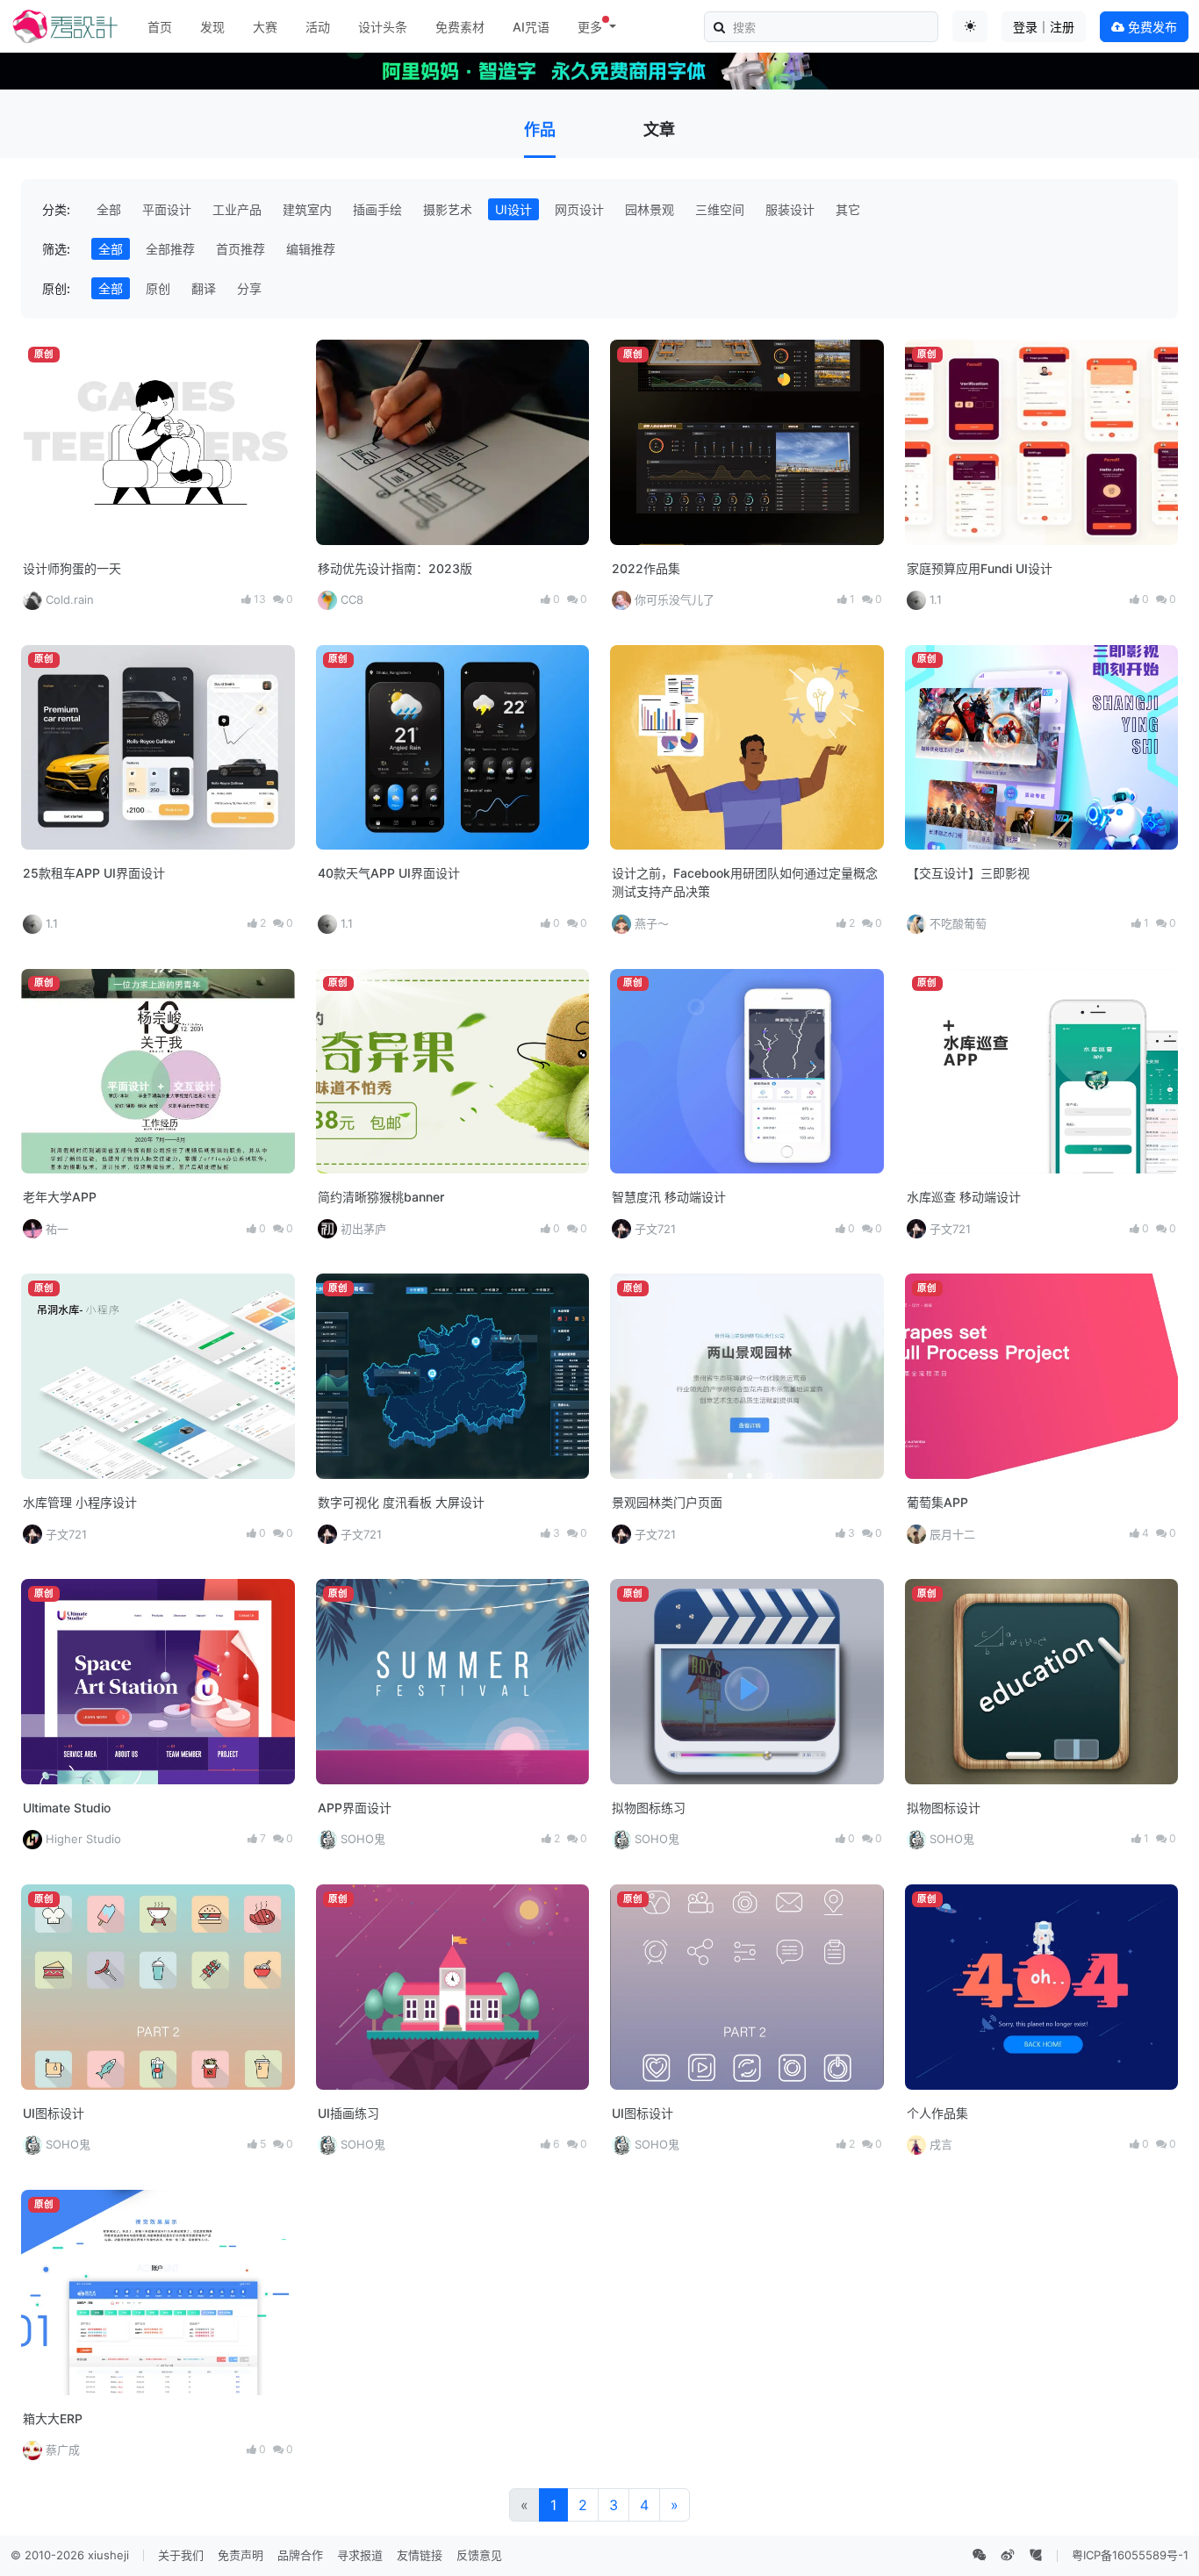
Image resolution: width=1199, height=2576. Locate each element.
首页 (160, 27)
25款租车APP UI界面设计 (94, 873)
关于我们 (181, 2555)
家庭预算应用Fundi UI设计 (980, 568)
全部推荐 (170, 249)
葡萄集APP (937, 1502)
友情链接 (420, 2555)
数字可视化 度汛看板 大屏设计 (401, 1502)
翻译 (204, 288)
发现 (212, 27)
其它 (848, 209)
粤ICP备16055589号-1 (1130, 2555)
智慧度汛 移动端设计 (669, 1197)
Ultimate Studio (67, 1808)
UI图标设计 (54, 2113)
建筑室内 (307, 209)
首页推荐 (241, 249)
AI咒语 (531, 27)
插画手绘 (377, 209)
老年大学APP (60, 1197)
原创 (158, 288)
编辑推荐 (311, 249)
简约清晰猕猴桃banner (381, 1197)
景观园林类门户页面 (667, 1502)
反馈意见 (479, 2555)
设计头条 (383, 27)
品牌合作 (300, 2555)
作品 (540, 129)
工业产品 (237, 209)
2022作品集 (646, 568)
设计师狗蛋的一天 (72, 568)
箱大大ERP (53, 2418)
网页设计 (579, 209)
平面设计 (167, 209)
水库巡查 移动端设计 (964, 1197)
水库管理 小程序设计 (80, 1502)
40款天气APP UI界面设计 (389, 873)
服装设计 (790, 209)
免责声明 (241, 2555)
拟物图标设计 (944, 1808)
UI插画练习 (348, 2113)
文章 (659, 129)
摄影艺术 (448, 209)
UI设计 (513, 209)
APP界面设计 (355, 1808)
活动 (318, 27)
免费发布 (1151, 27)
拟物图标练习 (649, 1808)
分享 (249, 288)
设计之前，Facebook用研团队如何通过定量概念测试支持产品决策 (745, 882)
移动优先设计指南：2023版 (395, 568)
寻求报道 (360, 2555)
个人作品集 (937, 2113)
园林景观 (650, 209)
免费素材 (460, 27)
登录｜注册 (1044, 27)
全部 (109, 209)
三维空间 (720, 209)
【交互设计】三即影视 (968, 873)
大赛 (265, 27)
